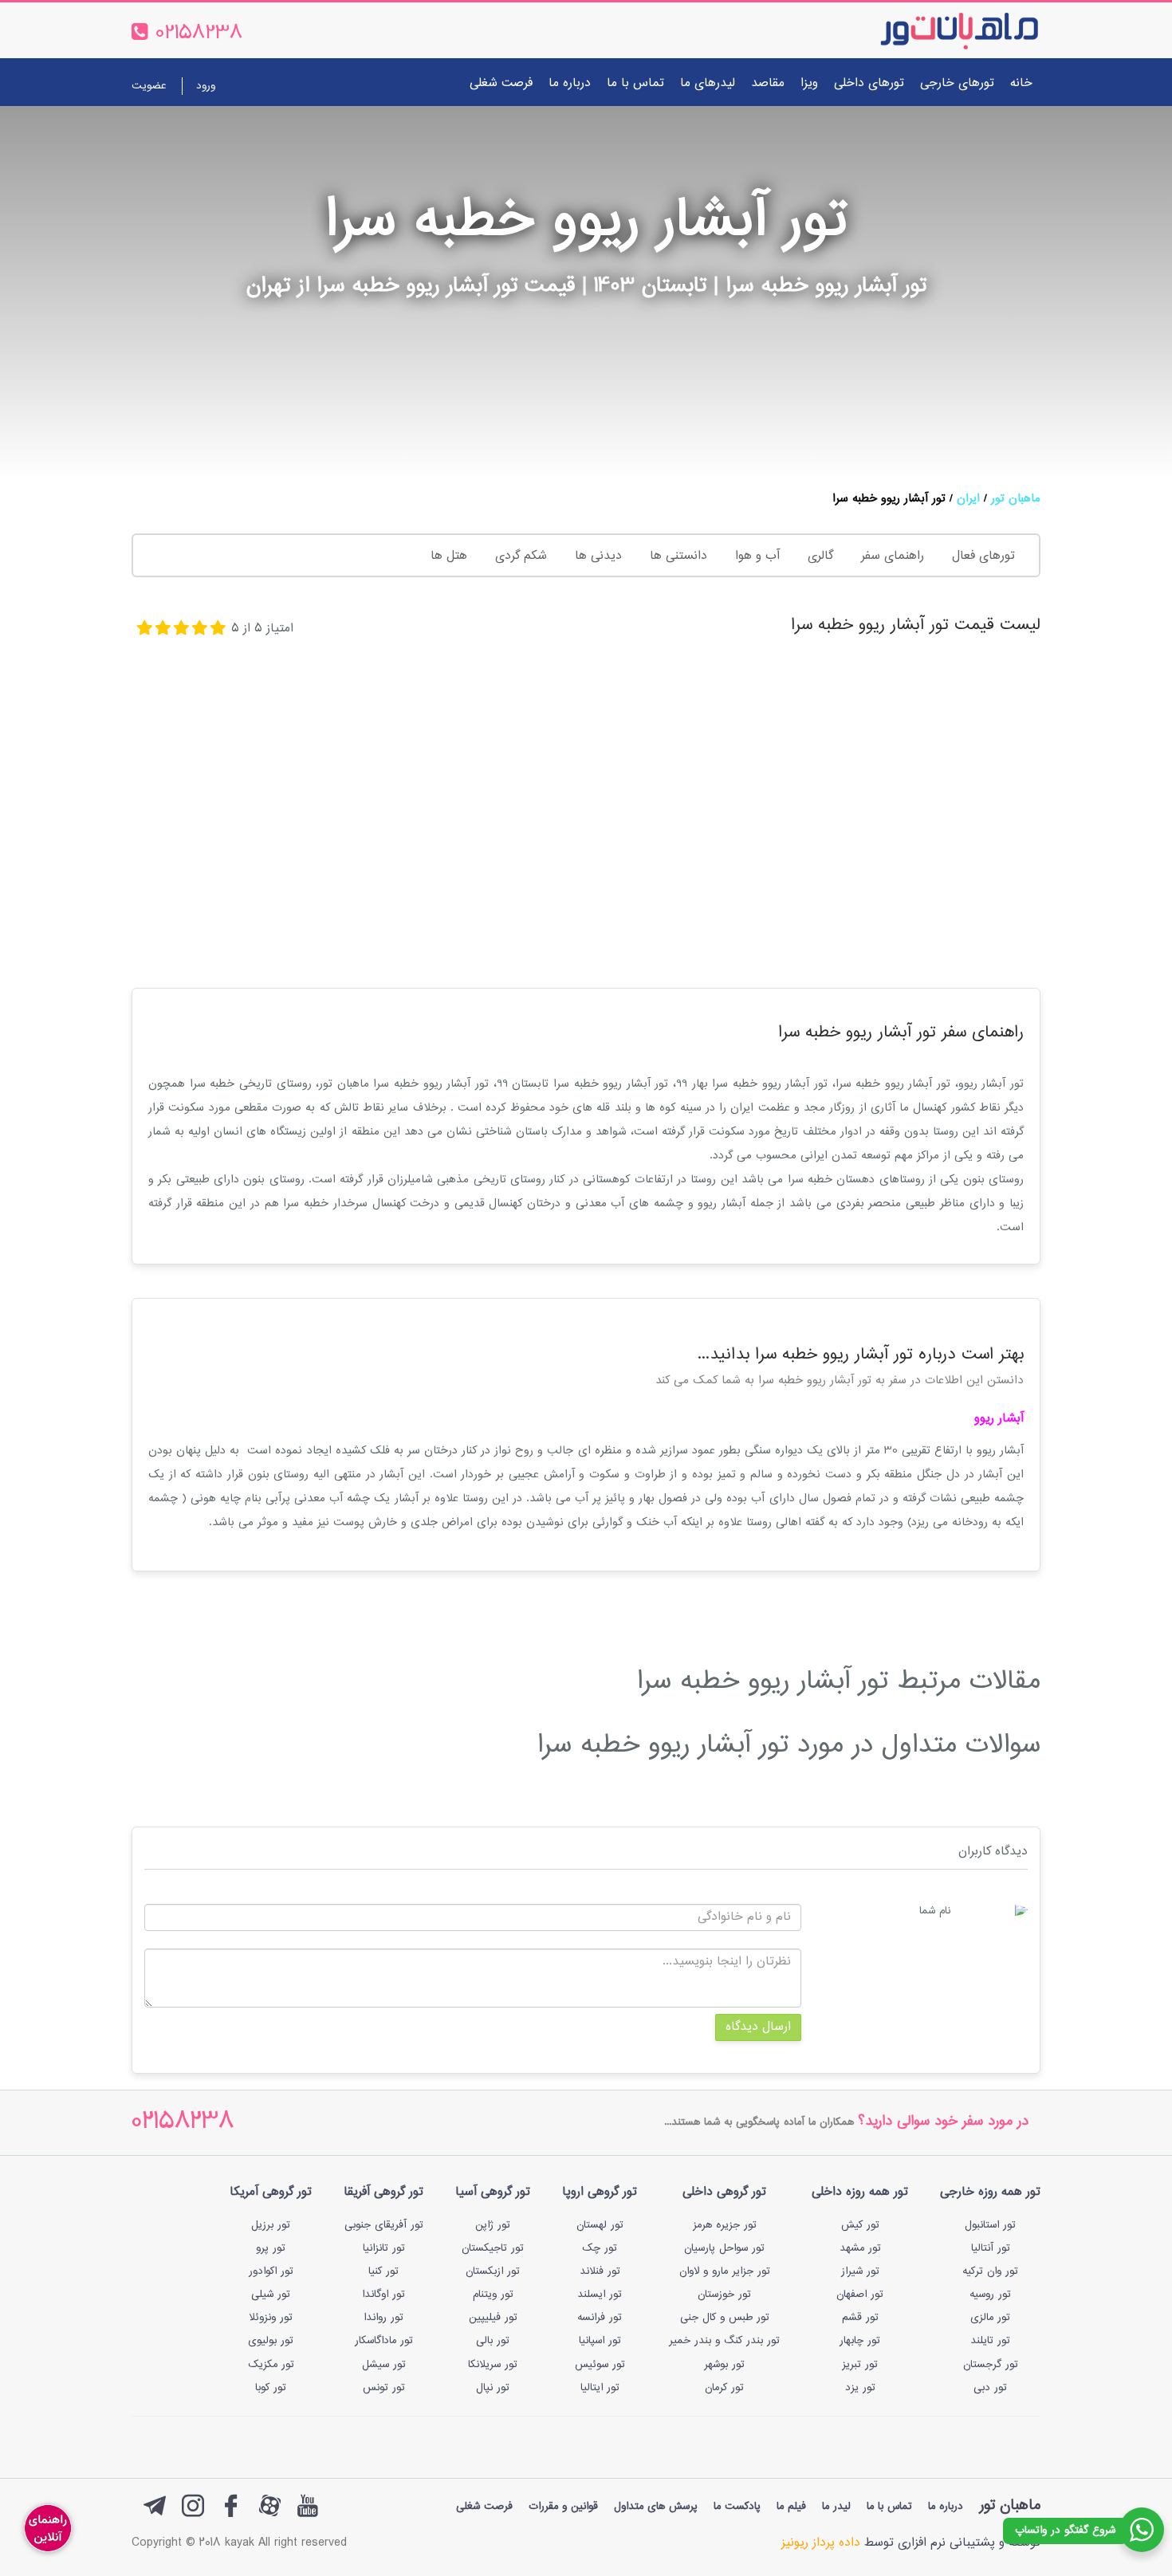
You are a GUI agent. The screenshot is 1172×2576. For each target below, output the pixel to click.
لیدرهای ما (708, 83)
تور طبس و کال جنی (725, 2318)
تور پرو (271, 2248)
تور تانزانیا (384, 2248)
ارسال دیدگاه (758, 2027)
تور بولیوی (271, 2341)
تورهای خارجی (957, 83)
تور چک (600, 2248)
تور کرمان (724, 2388)
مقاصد (768, 83)
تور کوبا (271, 2388)
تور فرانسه (600, 2318)
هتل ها (449, 556)
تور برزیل (271, 2225)
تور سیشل (384, 2365)
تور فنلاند (600, 2271)
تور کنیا (383, 2271)
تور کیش (860, 2225)
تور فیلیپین (493, 2318)
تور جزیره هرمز (725, 2225)
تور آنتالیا (991, 2248)
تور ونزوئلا (271, 2318)
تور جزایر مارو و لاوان (725, 2271)
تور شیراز (860, 2271)
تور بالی (493, 2341)
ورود (206, 86)
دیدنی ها (598, 556)
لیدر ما (836, 2507)
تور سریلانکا (493, 2365)
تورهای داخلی (869, 83)
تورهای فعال (983, 556)
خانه (1021, 83)
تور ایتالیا (600, 2388)
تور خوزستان (724, 2295)
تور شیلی (271, 2295)
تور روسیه (990, 2295)
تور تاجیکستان (493, 2248)
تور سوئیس (600, 2365)
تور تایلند (990, 2341)
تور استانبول (990, 2225)
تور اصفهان (860, 2295)
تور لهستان (600, 2225)
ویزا (809, 83)
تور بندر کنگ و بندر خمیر (724, 2341)
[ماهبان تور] (933, 30)
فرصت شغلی (501, 83)
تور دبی (990, 2388)
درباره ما (570, 83)
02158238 (183, 2123)
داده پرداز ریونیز (821, 2543)
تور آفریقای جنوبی (384, 2225)
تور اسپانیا (600, 2341)
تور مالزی (990, 2318)
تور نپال (493, 2388)
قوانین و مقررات (563, 2507)
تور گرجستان (991, 2365)
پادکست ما (737, 2507)
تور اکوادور (271, 2271)
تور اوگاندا (383, 2295)
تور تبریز (860, 2365)
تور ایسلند (600, 2295)
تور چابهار (860, 2341)
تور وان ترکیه (990, 2271)
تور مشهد (860, 2248)
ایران (968, 499)
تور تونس (384, 2388)
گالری (820, 556)
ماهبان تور (1016, 499)
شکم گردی (521, 556)
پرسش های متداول (656, 2507)
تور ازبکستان (493, 2271)
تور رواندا (383, 2318)
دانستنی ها (678, 556)
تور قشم (860, 2318)
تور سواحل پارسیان (724, 2248)
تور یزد (860, 2388)
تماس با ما (635, 83)
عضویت (149, 86)
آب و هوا (757, 556)
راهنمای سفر (893, 556)
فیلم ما (791, 2507)
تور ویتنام (493, 2295)
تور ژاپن (493, 2225)
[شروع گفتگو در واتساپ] (1142, 2530)
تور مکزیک (271, 2365)
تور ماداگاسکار (384, 2341)
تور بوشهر (724, 2365)
